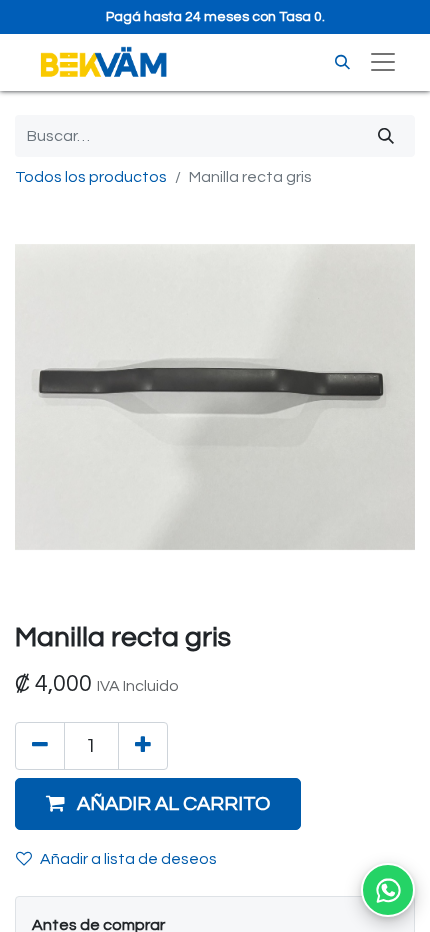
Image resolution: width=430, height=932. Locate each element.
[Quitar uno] (40, 746)
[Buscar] (342, 62)
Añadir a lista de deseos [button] (128, 859)
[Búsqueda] (386, 136)
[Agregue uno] (143, 746)
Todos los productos (91, 177)
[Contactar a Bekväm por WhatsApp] (388, 890)
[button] (158, 804)
